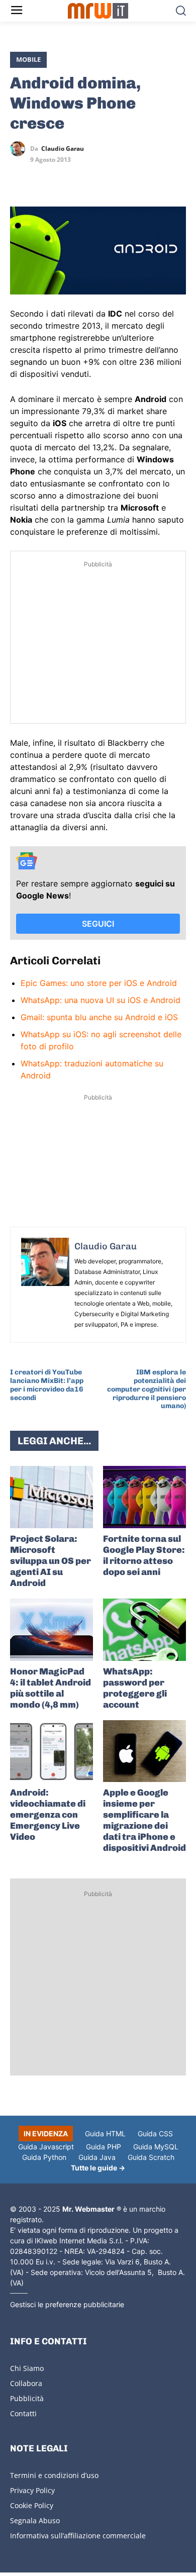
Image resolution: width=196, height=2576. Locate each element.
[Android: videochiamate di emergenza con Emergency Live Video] (52, 1751)
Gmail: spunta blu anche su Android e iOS (99, 1017)
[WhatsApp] (66, 178)
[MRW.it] (98, 11)
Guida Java (97, 2157)
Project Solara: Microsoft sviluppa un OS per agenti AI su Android (51, 1561)
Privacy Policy (32, 2490)
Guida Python (44, 2157)
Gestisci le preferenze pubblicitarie (67, 2304)
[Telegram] (89, 178)
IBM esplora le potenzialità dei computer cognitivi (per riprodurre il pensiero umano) (146, 1389)
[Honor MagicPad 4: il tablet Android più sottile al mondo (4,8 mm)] (52, 1630)
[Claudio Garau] (20, 149)
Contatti (23, 2413)
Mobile (28, 59)
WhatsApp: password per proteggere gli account (135, 1688)
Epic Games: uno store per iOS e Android (99, 983)
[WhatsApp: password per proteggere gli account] (144, 1630)
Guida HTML (105, 2134)
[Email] (113, 178)
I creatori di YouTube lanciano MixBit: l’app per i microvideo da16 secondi (47, 1385)
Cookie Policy (32, 2505)
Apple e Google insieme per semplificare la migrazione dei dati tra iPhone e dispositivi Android (144, 1820)
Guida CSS (155, 2134)
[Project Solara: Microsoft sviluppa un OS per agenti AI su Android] (52, 1497)
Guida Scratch (151, 2157)
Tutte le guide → (98, 2168)
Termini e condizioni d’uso (54, 2475)
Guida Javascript (46, 2147)
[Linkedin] (43, 178)
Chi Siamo (27, 2368)
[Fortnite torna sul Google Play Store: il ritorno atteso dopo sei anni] (144, 1497)
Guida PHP (104, 2147)
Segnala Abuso (35, 2520)
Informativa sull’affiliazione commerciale (78, 2536)
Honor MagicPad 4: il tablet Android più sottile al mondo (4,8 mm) (51, 1688)
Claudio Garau (63, 149)
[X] (20, 178)
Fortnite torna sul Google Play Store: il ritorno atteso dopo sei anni (144, 1555)
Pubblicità (27, 2398)
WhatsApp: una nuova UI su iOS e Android (101, 1000)
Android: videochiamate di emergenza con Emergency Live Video (48, 1815)
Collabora (26, 2383)
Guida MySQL (156, 2147)
